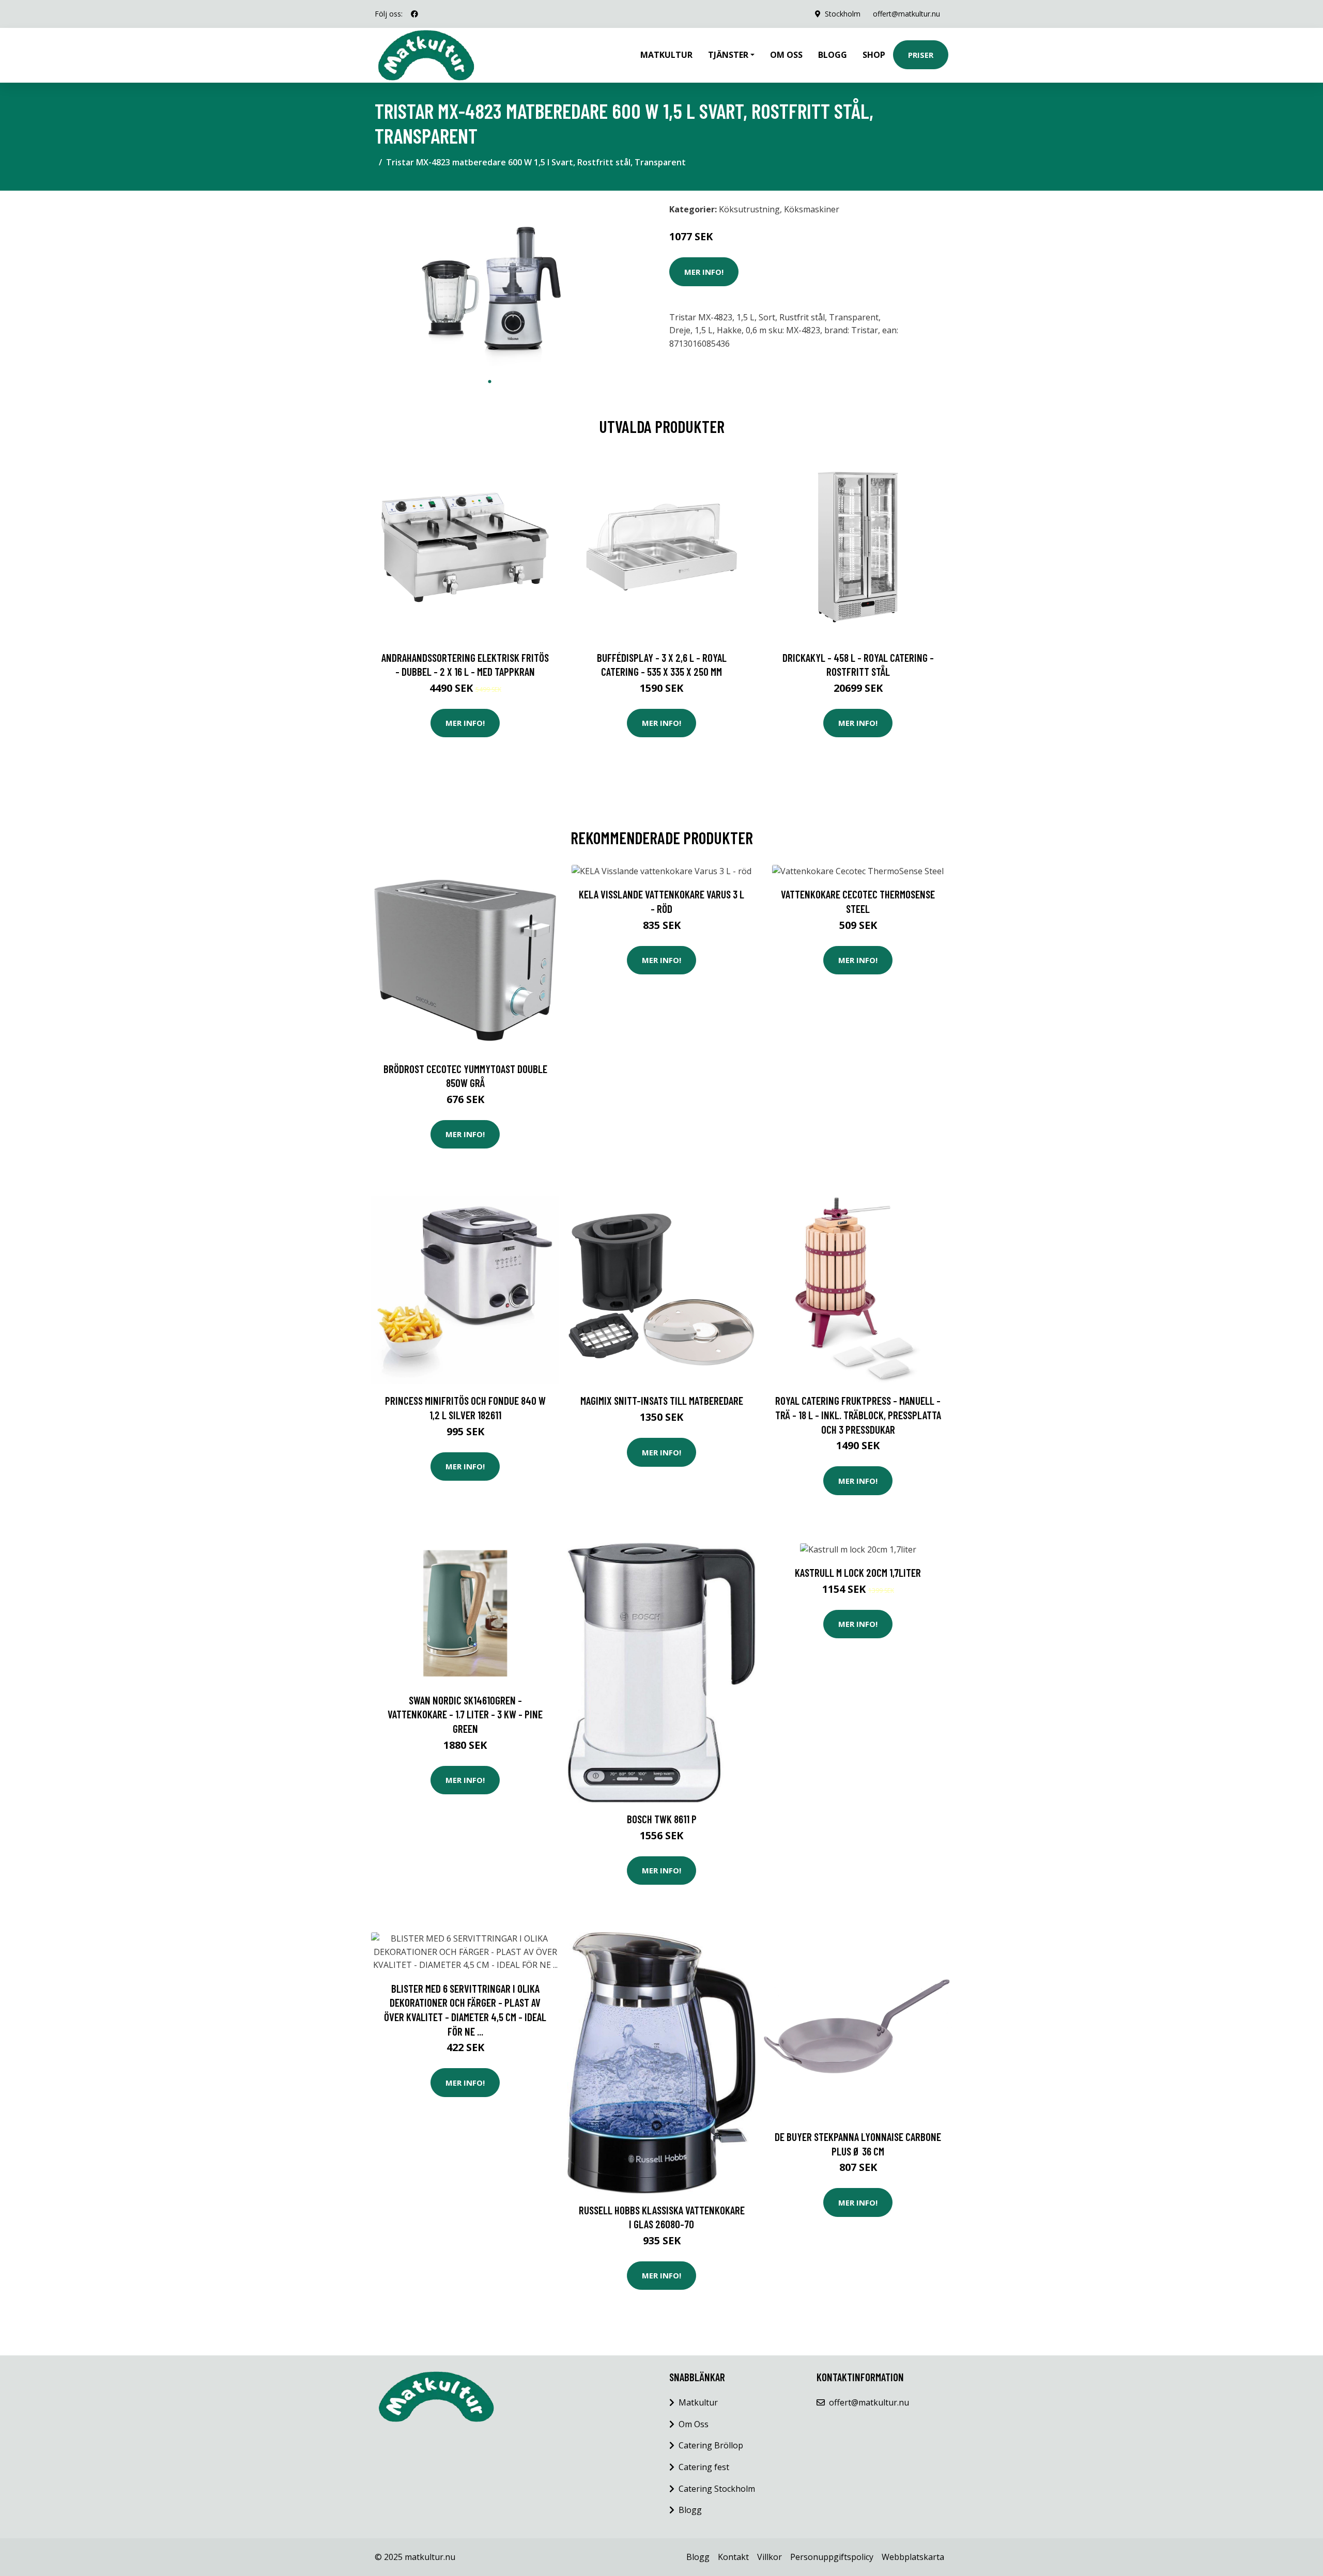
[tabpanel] (490, 285)
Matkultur (666, 55)
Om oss (786, 55)
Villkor (770, 2557)
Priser (921, 55)
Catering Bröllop (711, 2445)
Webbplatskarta (913, 2557)
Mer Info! (704, 272)
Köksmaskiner (812, 209)
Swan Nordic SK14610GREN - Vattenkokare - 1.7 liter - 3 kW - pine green (465, 1714)
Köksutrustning (749, 209)
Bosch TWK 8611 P (662, 1819)
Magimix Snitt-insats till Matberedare (662, 1400)
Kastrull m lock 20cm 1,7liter (858, 1572)
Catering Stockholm (717, 2489)
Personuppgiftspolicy (832, 2557)
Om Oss (694, 2424)
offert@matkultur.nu (906, 14)
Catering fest (704, 2467)
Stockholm (843, 14)
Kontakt (733, 2557)
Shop (874, 55)
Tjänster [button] (728, 55)
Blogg (833, 55)
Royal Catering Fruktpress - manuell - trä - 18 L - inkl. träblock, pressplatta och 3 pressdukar (858, 1415)
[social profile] (414, 14)
